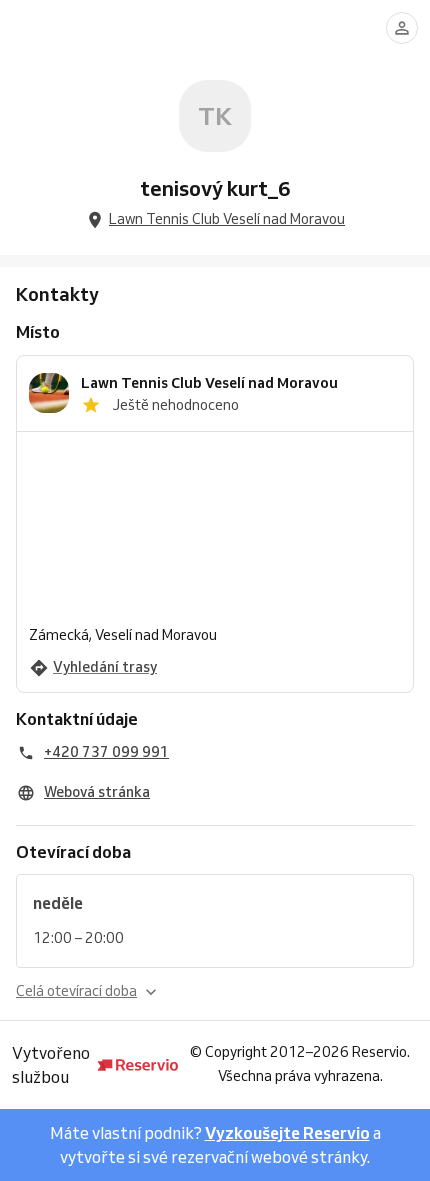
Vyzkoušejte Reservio (287, 1133)
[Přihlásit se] (402, 28)
